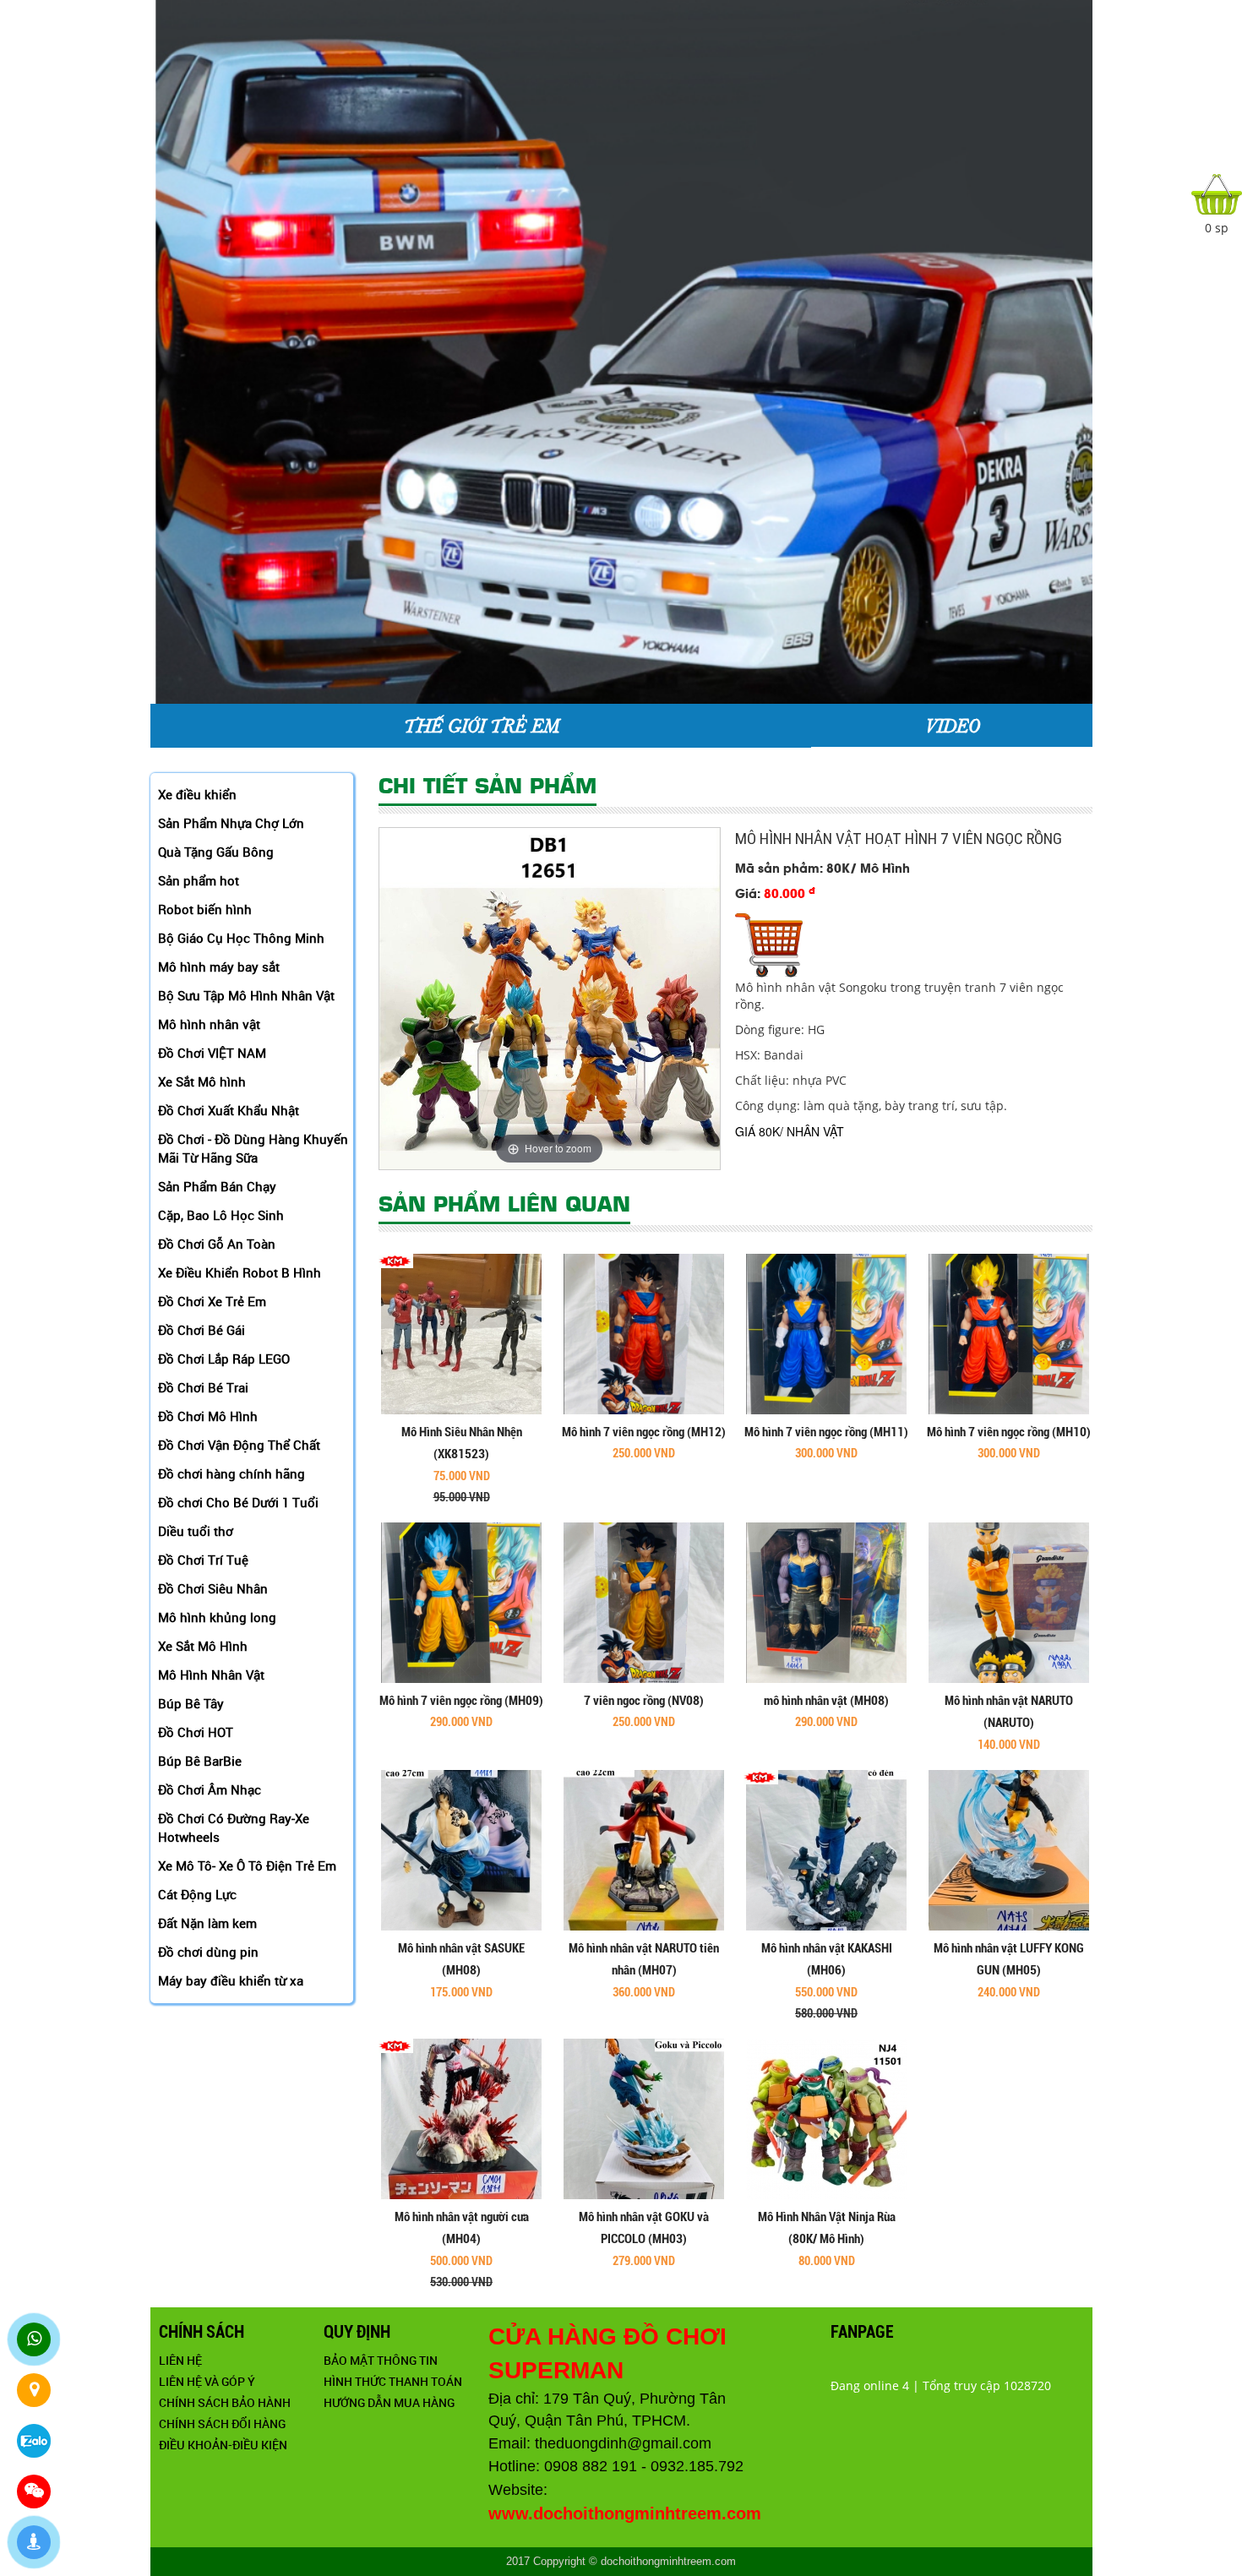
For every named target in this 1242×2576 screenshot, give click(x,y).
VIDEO (952, 725)
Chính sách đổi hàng (222, 2424)
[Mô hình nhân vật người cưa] (461, 2118)
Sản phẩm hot (199, 880)
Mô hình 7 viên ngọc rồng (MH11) (826, 1432)
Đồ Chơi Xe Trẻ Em (212, 1301)
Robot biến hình (205, 909)
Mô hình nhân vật (209, 1024)
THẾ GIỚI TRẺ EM (481, 725)
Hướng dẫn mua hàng (389, 2402)
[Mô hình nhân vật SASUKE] (461, 1849)
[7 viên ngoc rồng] (644, 1601)
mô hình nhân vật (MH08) (826, 1701)
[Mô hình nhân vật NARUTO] (1009, 1601)
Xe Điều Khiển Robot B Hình (240, 1272)
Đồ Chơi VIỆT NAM (212, 1053)
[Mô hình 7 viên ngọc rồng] (644, 1333)
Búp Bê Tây (191, 1703)
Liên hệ (180, 2360)
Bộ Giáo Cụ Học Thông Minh (241, 938)
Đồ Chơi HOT (196, 1732)
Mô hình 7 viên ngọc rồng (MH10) (1009, 1432)
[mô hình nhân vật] (826, 1601)
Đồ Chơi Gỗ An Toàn (217, 1244)
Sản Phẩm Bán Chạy (217, 1186)
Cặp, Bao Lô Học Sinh (221, 1215)
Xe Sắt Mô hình (202, 1081)
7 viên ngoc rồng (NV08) (644, 1701)
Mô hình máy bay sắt (219, 967)
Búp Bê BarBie (200, 1761)
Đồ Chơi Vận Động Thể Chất (239, 1445)
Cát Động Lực (197, 1894)
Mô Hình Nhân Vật (211, 1675)
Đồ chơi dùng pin (208, 1952)
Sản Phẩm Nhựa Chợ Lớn (231, 823)
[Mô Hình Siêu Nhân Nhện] (461, 1333)
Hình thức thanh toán (393, 2381)
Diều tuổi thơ (196, 1531)
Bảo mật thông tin (381, 2360)
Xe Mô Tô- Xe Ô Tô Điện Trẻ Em (247, 1865)
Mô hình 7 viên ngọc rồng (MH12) (644, 1432)
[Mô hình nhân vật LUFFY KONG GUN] (1009, 1849)
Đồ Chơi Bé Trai (203, 1387)
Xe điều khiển (197, 794)
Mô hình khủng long (217, 1617)
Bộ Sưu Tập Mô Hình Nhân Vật (246, 995)
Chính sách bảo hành (225, 2402)
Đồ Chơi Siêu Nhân (213, 1588)
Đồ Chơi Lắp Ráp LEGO (224, 1359)
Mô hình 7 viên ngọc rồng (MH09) (461, 1701)
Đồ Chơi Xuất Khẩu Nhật (229, 1110)
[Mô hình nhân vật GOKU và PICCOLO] (644, 2118)
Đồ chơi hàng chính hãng (232, 1473)
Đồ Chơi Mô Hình (208, 1416)
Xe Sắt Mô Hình (203, 1646)
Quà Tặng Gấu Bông (216, 852)
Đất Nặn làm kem (207, 1923)
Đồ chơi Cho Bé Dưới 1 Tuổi (238, 1502)
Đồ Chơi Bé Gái (202, 1330)
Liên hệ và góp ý (207, 2381)
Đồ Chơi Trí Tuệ (203, 1560)
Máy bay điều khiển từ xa (231, 1980)
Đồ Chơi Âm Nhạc (210, 1789)
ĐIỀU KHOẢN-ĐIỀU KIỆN (223, 2445)
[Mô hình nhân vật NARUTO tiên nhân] (644, 1849)
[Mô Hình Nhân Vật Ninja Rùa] (826, 2118)
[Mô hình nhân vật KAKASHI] (826, 1849)
